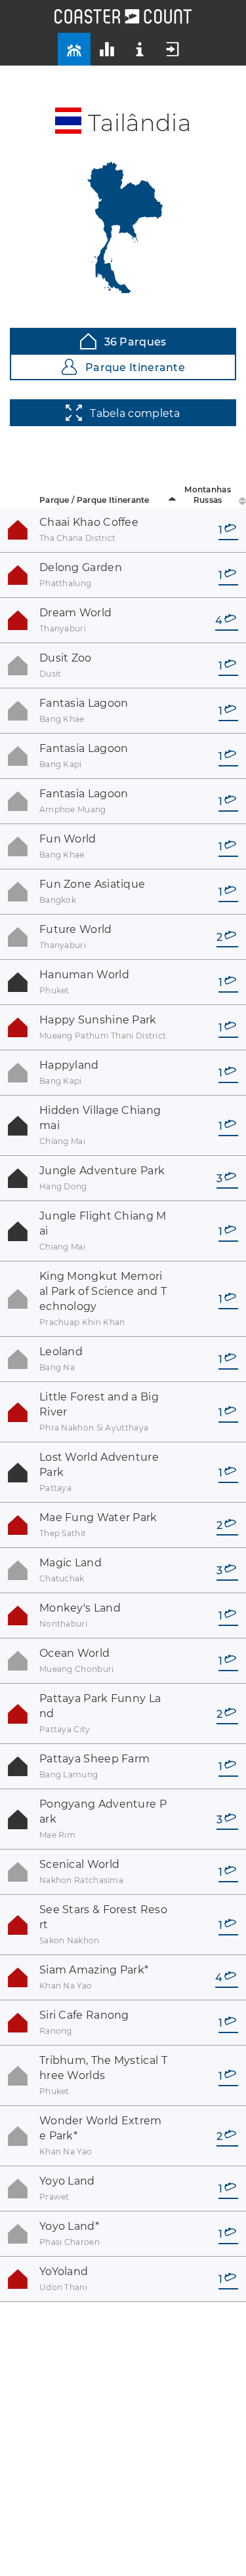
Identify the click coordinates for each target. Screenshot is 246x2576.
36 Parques (135, 342)
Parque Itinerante (135, 367)
